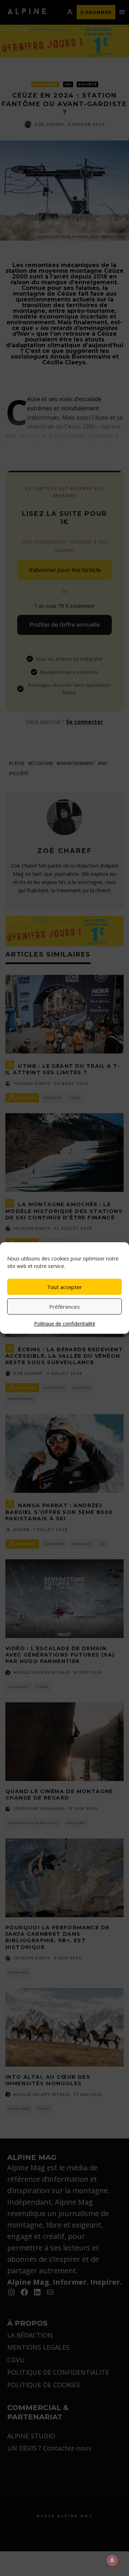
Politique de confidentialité (65, 1324)
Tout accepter (64, 1287)
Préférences (64, 1307)
